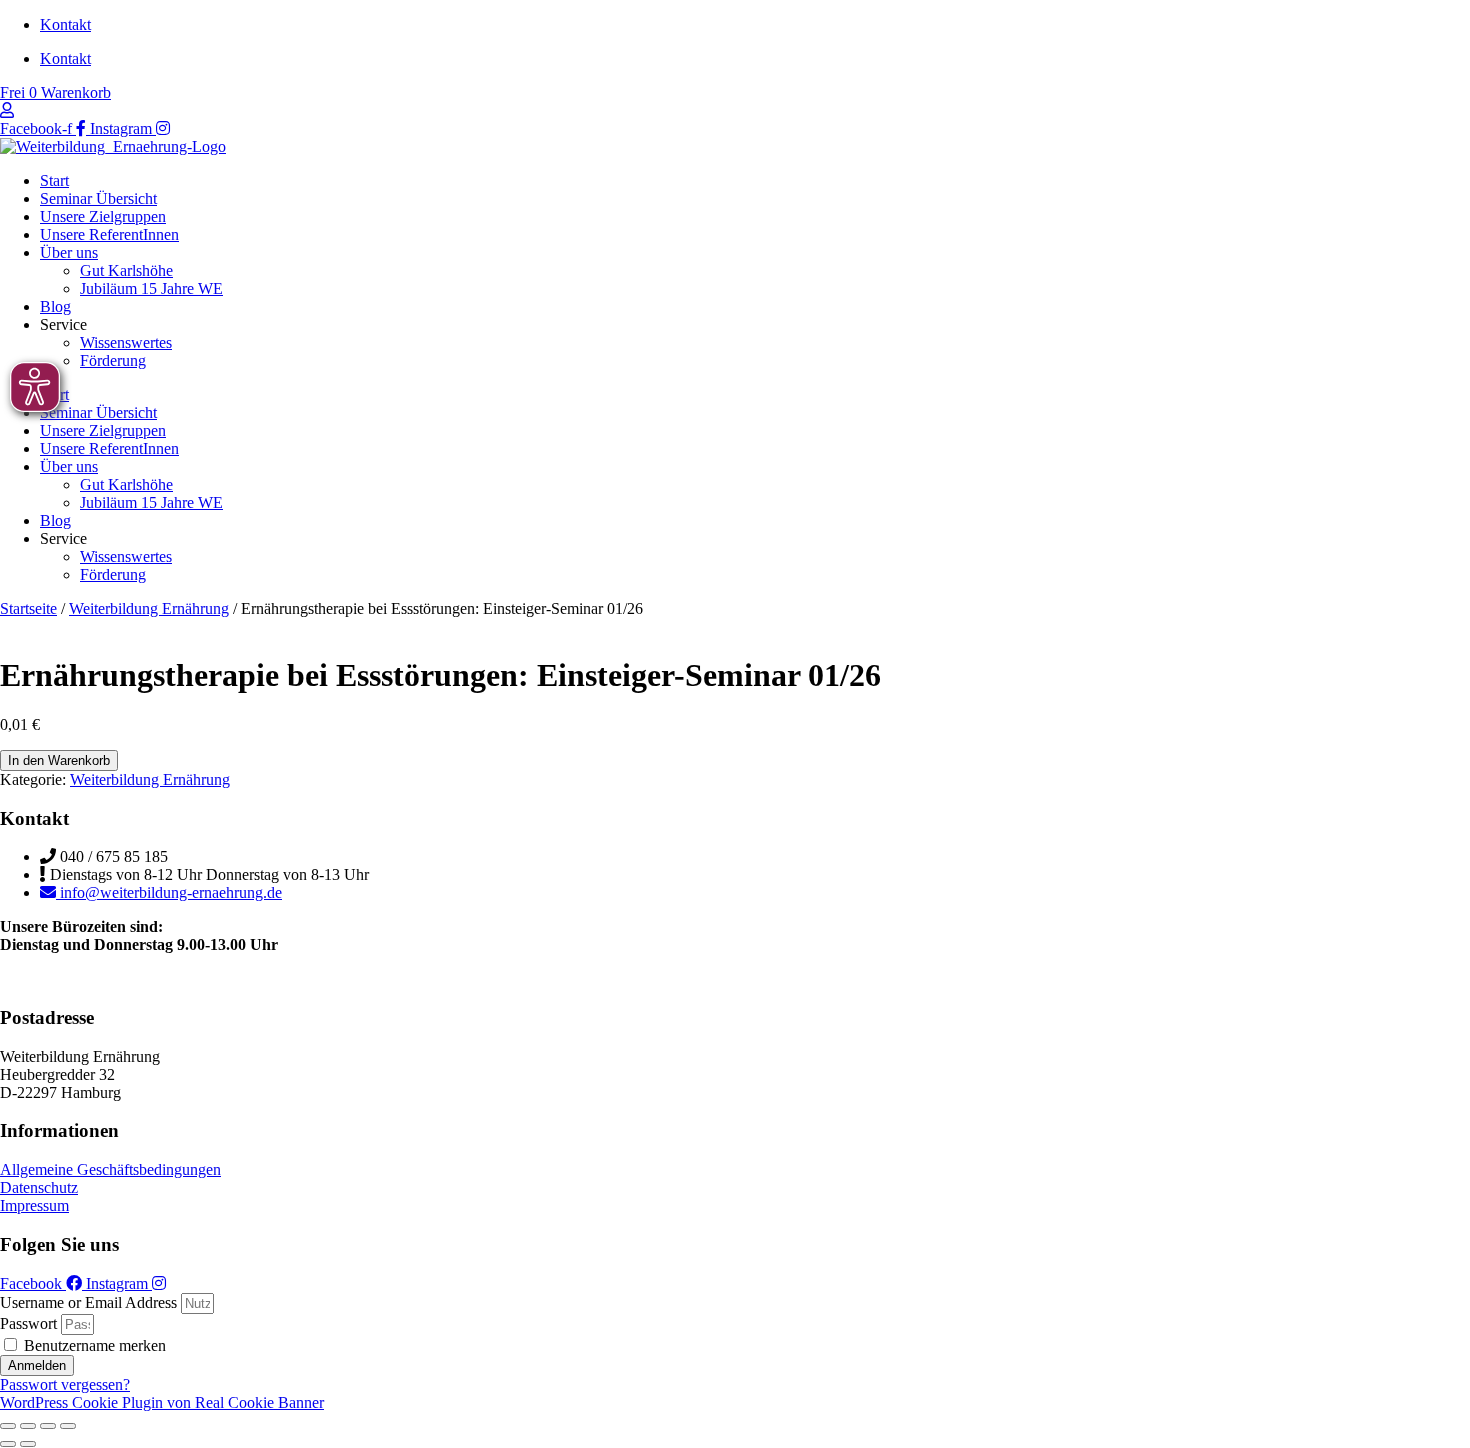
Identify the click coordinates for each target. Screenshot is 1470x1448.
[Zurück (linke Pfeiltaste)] (8, 1444)
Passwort (28, 1323)
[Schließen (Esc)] (68, 1426)
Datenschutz (39, 1187)
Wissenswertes (126, 342)
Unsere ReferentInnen (109, 234)
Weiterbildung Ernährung (149, 608)
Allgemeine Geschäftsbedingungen (110, 1169)
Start (54, 180)
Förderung (113, 360)
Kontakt (65, 24)
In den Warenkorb (59, 760)
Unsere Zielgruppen (103, 216)
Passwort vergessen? (65, 1384)
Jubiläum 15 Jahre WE (151, 288)
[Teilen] (48, 1426)
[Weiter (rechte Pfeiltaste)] (28, 1444)
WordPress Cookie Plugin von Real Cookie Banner (162, 1402)
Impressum (34, 1205)
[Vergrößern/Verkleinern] (8, 1426)
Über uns (69, 252)
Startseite (28, 608)
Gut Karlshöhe (126, 270)
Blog (55, 306)
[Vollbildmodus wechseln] (28, 1426)
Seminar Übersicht (98, 198)
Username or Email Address (88, 1302)
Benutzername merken (93, 1345)
